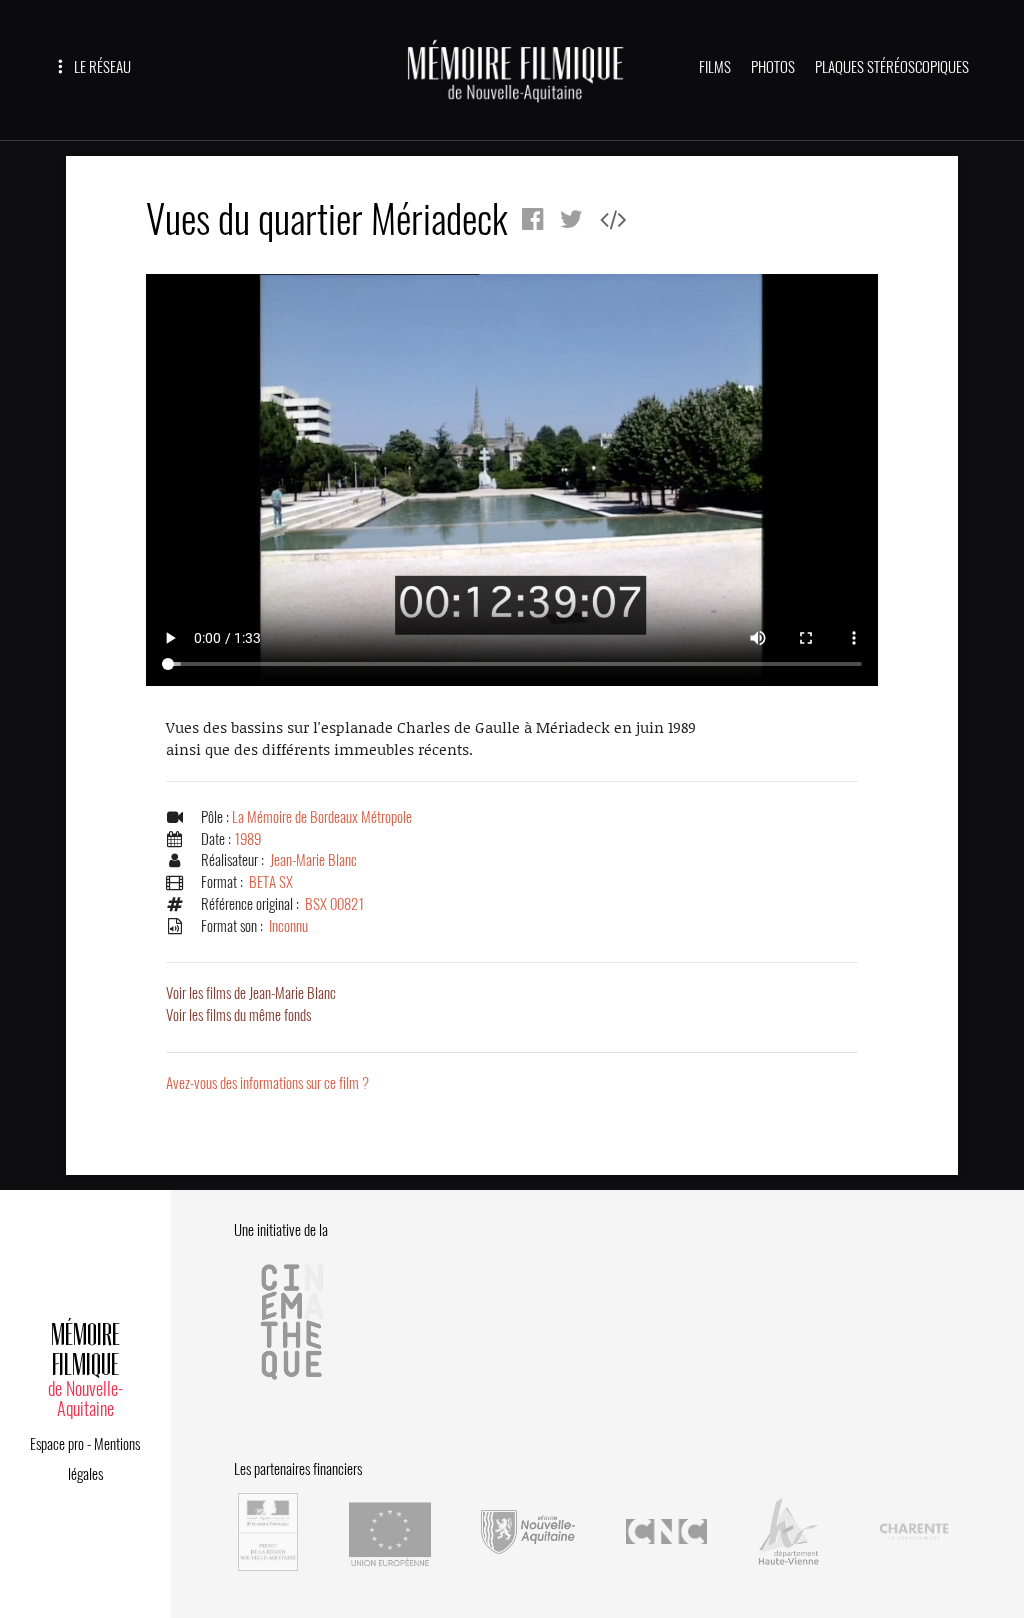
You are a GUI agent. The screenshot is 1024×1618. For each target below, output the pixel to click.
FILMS (715, 67)
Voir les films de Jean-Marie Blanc (251, 993)
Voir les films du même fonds (238, 1015)
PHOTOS (773, 67)
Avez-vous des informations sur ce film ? (267, 1083)
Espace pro (57, 1444)
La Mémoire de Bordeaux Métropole (322, 817)
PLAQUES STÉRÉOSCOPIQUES (892, 67)
